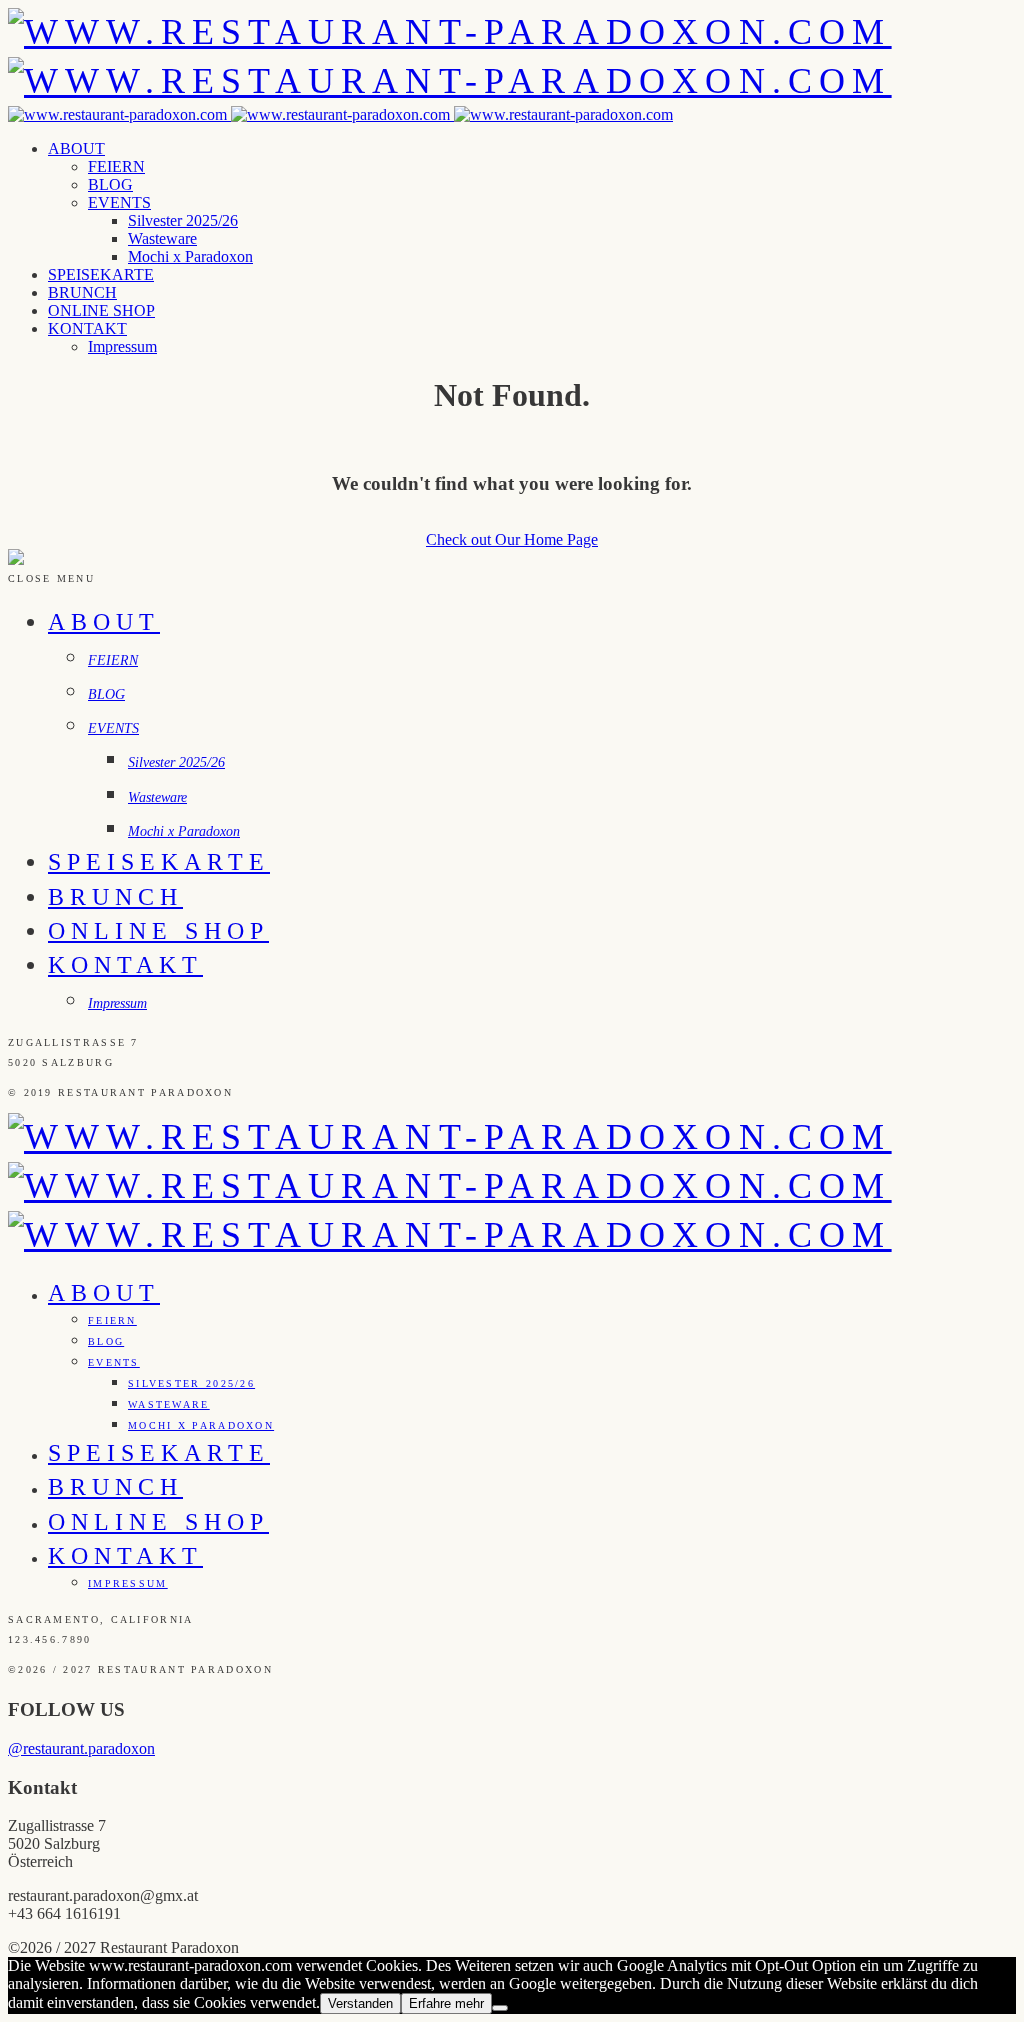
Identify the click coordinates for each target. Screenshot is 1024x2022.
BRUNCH (82, 292)
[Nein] (500, 2008)
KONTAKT (87, 328)
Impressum (122, 346)
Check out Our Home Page (512, 539)
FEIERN (116, 166)
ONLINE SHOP (101, 310)
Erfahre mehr (446, 2003)
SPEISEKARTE (101, 274)
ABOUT (76, 148)
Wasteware (162, 238)
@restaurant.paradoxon (81, 1748)
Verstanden (360, 2003)
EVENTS (119, 202)
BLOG (110, 184)
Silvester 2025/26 (183, 220)
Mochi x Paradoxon (190, 256)
